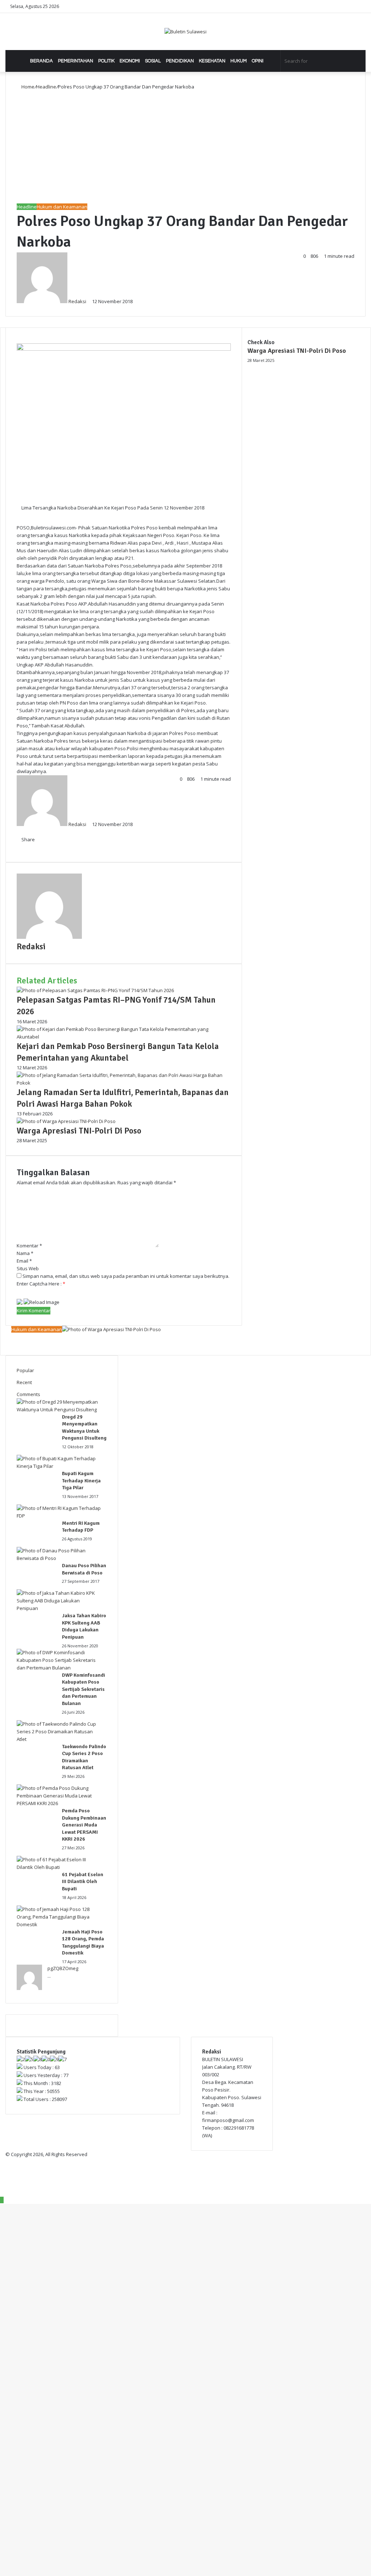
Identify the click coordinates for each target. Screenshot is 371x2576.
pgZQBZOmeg (63, 1968)
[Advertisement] (185, 145)
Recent (24, 1382)
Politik (106, 61)
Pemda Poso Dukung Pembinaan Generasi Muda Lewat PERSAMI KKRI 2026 (84, 1825)
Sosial (153, 61)
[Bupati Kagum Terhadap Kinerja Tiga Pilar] (59, 1466)
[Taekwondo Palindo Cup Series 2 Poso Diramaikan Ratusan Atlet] (59, 1739)
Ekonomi (130, 61)
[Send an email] (90, 301)
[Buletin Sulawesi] (185, 32)
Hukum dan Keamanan (62, 207)
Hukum (239, 61)
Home (27, 87)
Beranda (41, 61)
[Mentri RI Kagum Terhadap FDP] (59, 1516)
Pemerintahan (76, 61)
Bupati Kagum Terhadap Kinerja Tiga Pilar (81, 1481)
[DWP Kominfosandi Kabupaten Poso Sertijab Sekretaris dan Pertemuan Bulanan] (59, 1668)
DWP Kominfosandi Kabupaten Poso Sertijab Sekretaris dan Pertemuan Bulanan (84, 1689)
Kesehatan (212, 61)
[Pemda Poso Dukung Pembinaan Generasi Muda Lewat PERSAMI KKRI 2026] (59, 1803)
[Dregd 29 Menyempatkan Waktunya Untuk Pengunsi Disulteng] (59, 1409)
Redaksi (77, 301)
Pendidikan (180, 61)
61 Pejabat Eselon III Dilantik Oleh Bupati (83, 1882)
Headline (46, 87)
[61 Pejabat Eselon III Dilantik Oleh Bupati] (59, 1867)
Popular (25, 1370)
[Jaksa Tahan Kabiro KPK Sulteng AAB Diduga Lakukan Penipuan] (59, 1608)
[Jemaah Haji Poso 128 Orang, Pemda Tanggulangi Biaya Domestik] (59, 1924)
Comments (28, 1394)
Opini (258, 61)
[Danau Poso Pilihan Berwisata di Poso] (59, 1558)
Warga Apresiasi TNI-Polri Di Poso (297, 351)
